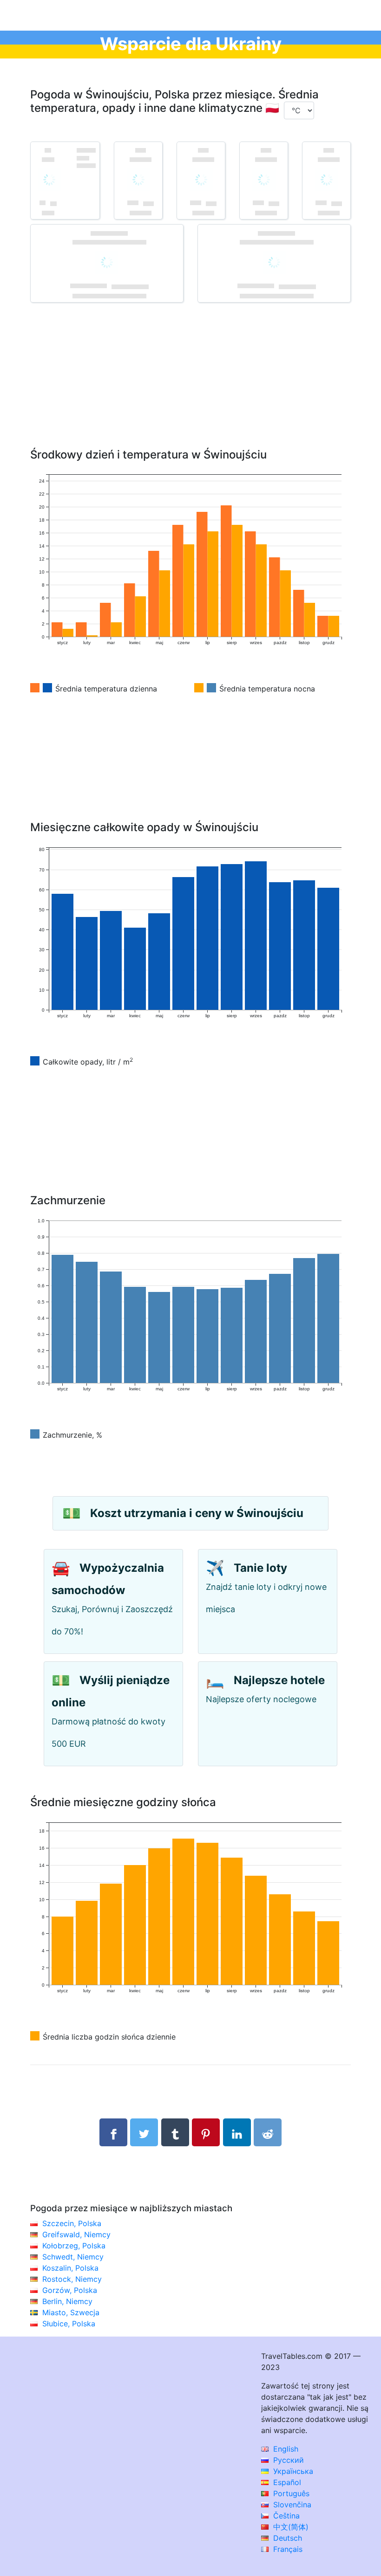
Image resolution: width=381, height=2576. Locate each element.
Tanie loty (260, 1568)
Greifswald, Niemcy (76, 2234)
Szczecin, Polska (72, 2223)
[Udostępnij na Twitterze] (144, 2132)
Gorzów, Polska (70, 2290)
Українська (292, 2471)
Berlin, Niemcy (67, 2301)
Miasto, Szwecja (71, 2312)
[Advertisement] (190, 389)
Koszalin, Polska (70, 2268)
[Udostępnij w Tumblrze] (175, 2132)
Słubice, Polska (69, 2324)
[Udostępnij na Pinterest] (206, 2132)
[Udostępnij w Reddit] (268, 2132)
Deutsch (286, 2538)
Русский (287, 2460)
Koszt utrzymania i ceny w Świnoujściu (197, 1513)
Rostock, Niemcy (72, 2279)
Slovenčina (291, 2505)
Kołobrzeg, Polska (74, 2246)
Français (287, 2549)
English (285, 2449)
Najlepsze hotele (279, 1680)
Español (286, 2482)
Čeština (285, 2516)
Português (290, 2493)
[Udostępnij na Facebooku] (113, 2132)
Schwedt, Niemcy (73, 2257)
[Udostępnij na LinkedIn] (237, 2132)
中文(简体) (290, 2527)
